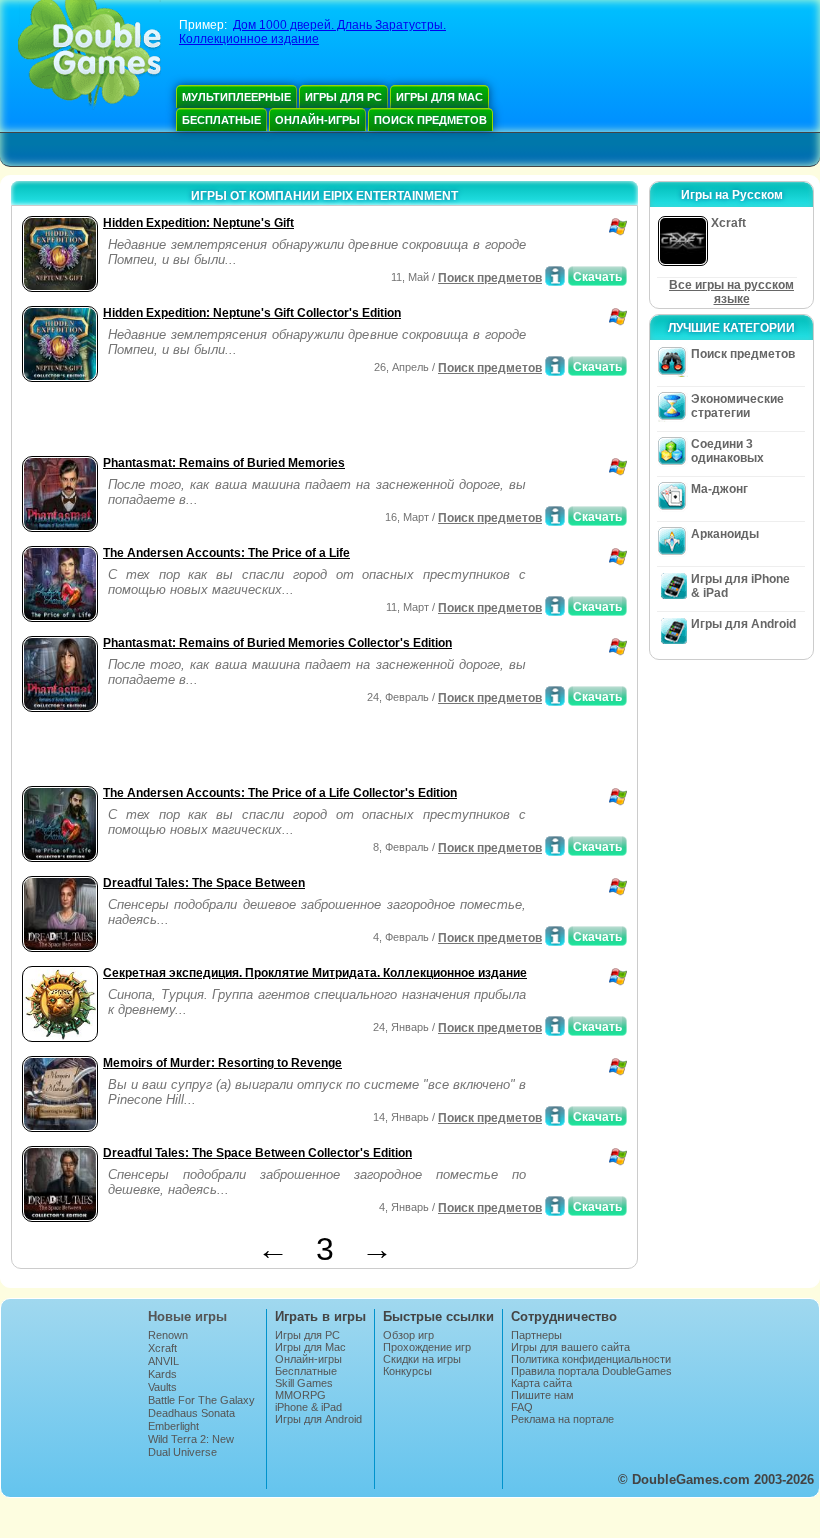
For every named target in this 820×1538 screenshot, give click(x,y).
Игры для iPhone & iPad (740, 586)
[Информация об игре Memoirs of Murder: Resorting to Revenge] (555, 1116)
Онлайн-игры (317, 120)
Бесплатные (221, 120)
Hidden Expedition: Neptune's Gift (198, 223)
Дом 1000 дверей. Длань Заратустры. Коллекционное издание (312, 32)
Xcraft (162, 1348)
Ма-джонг (719, 489)
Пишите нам (542, 1395)
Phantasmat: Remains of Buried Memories (224, 463)
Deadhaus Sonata (191, 1413)
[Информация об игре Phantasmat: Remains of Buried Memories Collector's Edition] (555, 696)
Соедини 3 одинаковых (727, 451)
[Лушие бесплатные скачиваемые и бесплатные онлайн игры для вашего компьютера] (89, 55)
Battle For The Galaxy (201, 1400)
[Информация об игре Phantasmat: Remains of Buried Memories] (555, 516)
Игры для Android (743, 624)
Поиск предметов (430, 120)
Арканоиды (725, 534)
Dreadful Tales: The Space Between (204, 883)
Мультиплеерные (236, 97)
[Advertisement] (251, 421)
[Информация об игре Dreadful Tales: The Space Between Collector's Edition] (555, 1206)
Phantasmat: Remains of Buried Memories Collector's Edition (277, 643)
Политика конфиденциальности (591, 1359)
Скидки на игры (422, 1359)
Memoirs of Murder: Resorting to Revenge (222, 1063)
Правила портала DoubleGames (591, 1371)
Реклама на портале (562, 1419)
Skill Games (304, 1383)
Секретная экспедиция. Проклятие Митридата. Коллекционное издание (315, 973)
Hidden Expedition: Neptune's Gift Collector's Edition (252, 313)
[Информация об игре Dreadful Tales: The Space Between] (555, 936)
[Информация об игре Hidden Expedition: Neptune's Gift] (555, 276)
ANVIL (163, 1361)
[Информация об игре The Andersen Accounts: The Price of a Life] (555, 606)
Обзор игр (408, 1335)
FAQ (522, 1407)
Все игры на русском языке (731, 292)
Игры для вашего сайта (570, 1347)
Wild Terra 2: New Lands (191, 1445)
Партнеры (536, 1335)
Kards (162, 1374)
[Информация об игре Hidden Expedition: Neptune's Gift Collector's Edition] (555, 366)
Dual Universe (182, 1452)
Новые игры (187, 1316)
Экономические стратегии (737, 406)
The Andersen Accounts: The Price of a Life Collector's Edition (280, 793)
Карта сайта (541, 1383)
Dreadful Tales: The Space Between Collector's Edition (257, 1153)
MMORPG (300, 1395)
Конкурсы (407, 1371)
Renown (168, 1335)
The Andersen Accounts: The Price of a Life (226, 553)
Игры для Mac (439, 97)
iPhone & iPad (308, 1407)
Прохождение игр (427, 1347)
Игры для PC (343, 97)
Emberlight (173, 1426)
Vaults (162, 1387)
